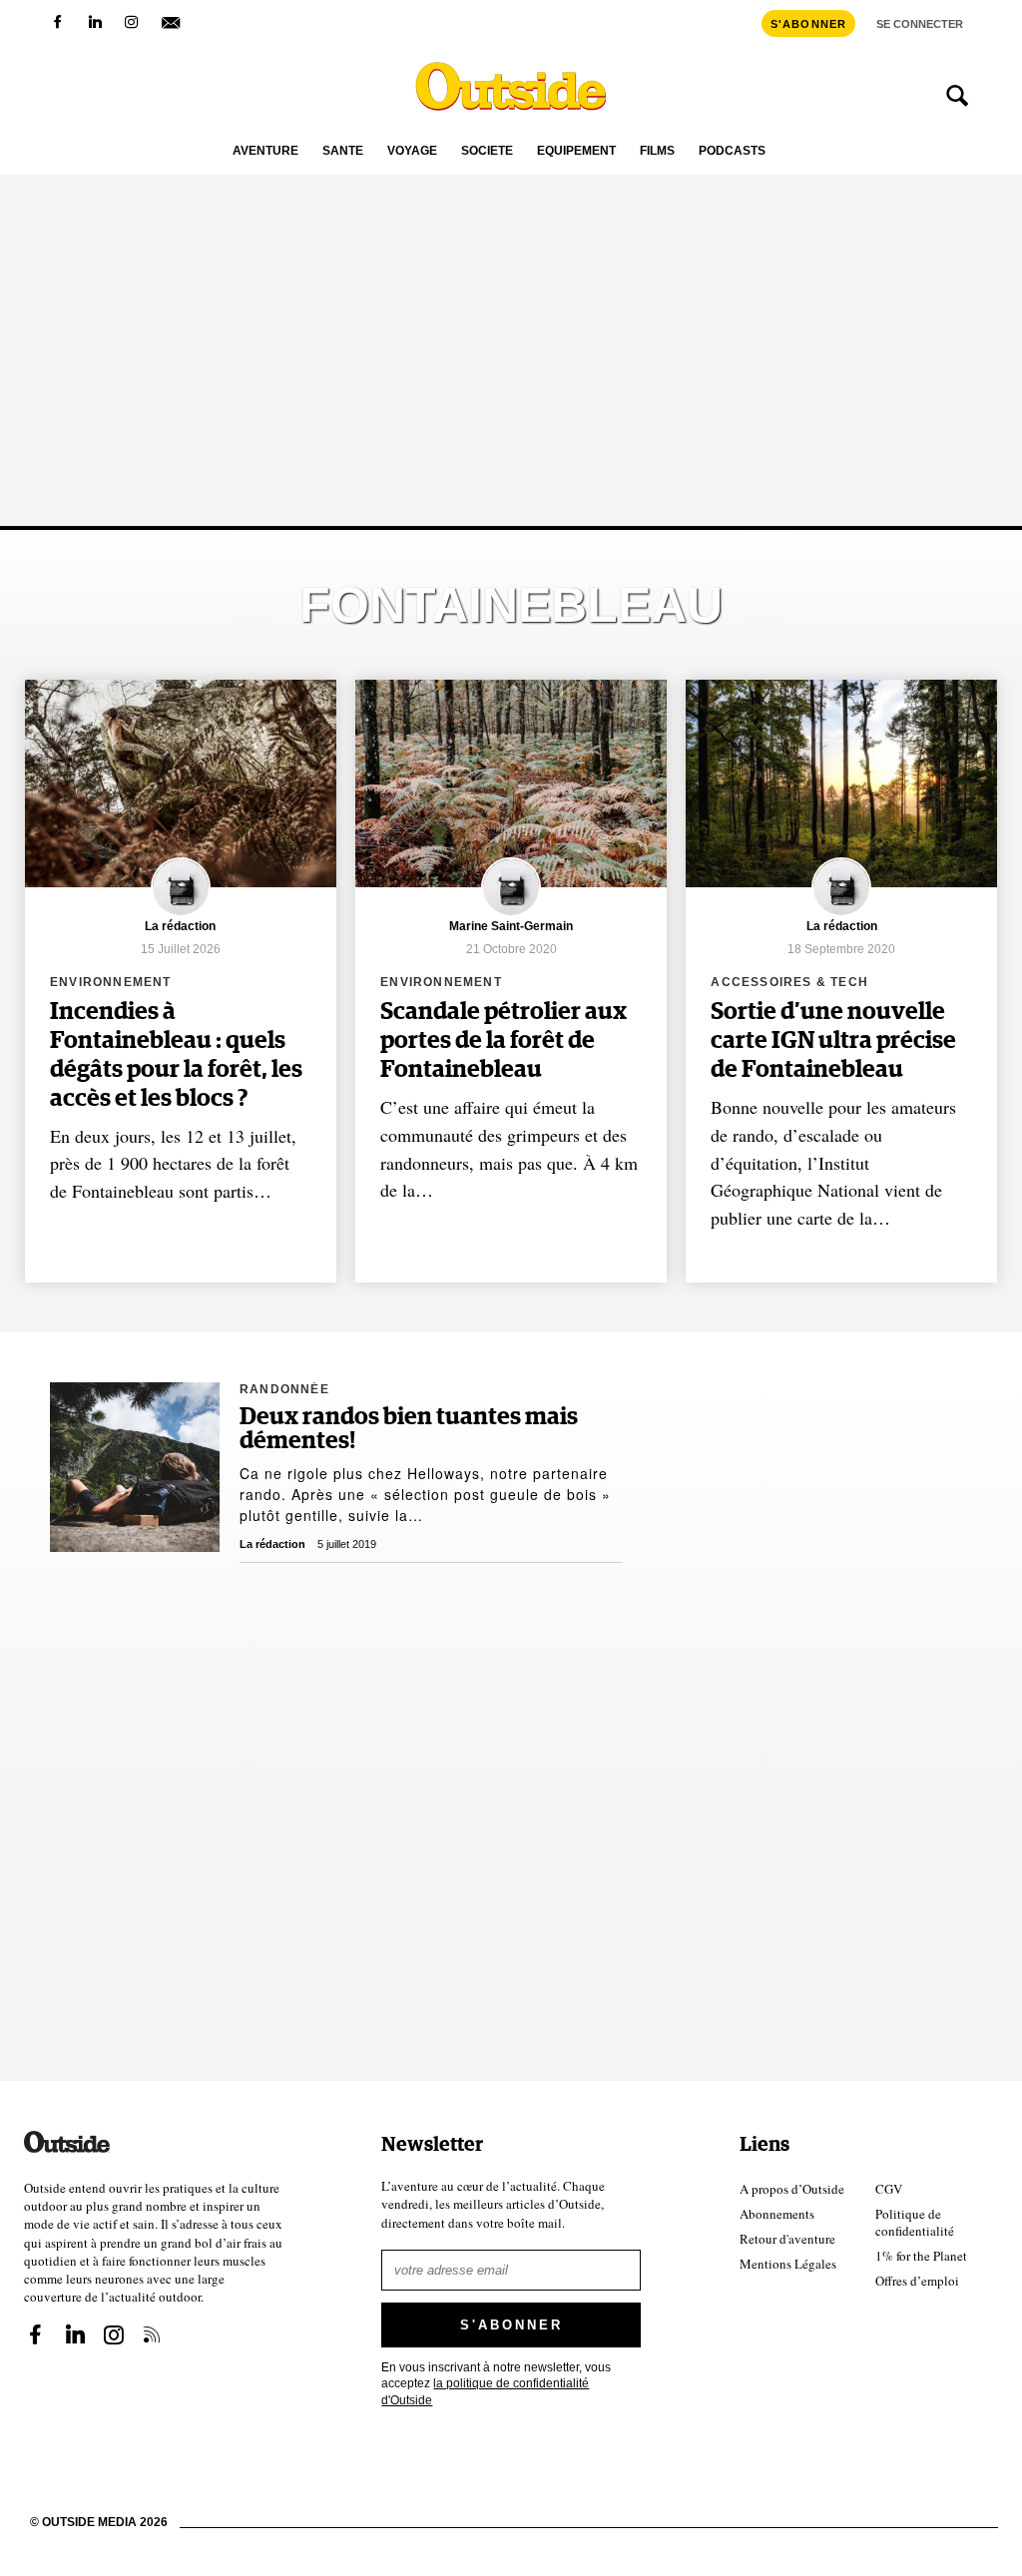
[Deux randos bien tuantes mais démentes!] (135, 1467)
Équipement (576, 151)
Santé (343, 151)
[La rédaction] (181, 914)
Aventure (265, 151)
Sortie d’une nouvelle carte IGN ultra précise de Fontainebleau (833, 1041)
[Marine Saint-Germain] (511, 914)
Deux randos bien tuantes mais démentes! (409, 1429)
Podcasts (732, 151)
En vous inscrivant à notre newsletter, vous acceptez (496, 2383)
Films (657, 151)
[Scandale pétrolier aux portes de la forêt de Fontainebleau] (511, 783)
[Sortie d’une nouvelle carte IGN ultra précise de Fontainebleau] (841, 783)
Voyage (412, 151)
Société (487, 151)
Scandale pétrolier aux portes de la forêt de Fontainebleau (504, 1041)
